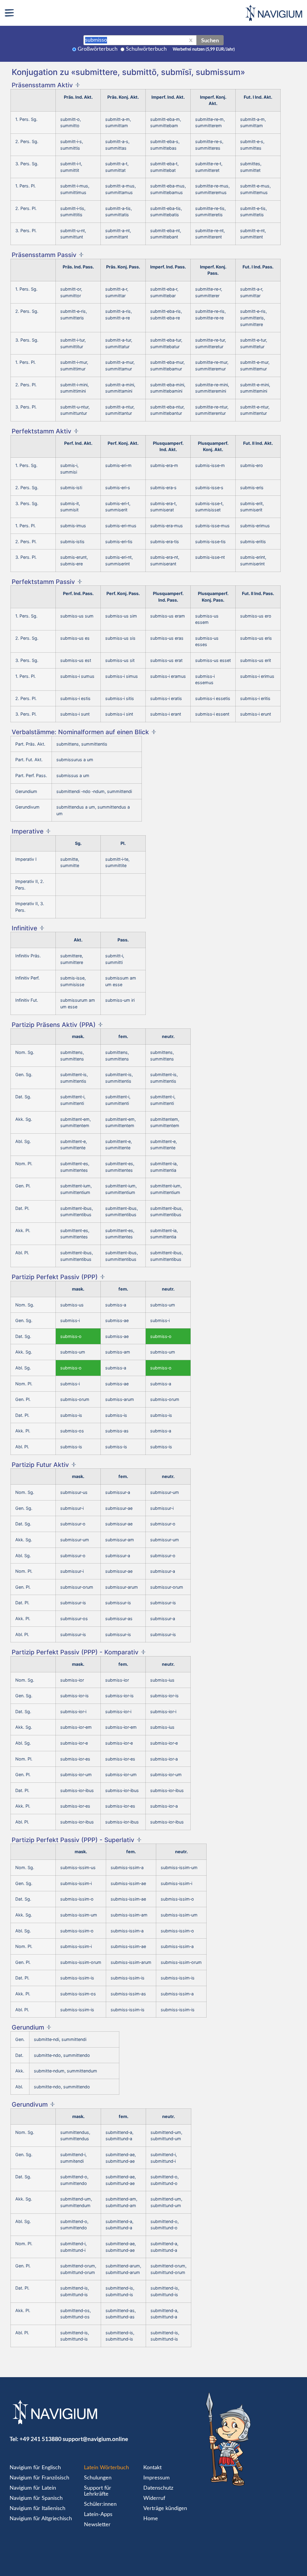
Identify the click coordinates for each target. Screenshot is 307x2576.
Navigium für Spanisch (36, 2498)
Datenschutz (158, 2488)
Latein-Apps (98, 2515)
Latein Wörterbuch (106, 2468)
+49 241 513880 (40, 2439)
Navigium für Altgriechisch (41, 2519)
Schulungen (98, 2478)
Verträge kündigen (165, 2509)
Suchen (210, 40)
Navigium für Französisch (39, 2478)
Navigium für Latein (33, 2488)
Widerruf (154, 2498)
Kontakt (152, 2468)
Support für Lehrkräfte (98, 2491)
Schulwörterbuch (146, 49)
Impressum (156, 2478)
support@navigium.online (95, 2439)
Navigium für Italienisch (37, 2509)
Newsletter (97, 2525)
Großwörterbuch (98, 49)
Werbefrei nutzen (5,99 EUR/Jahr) (204, 49)
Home (151, 2519)
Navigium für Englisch (35, 2468)
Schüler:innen (100, 2504)
